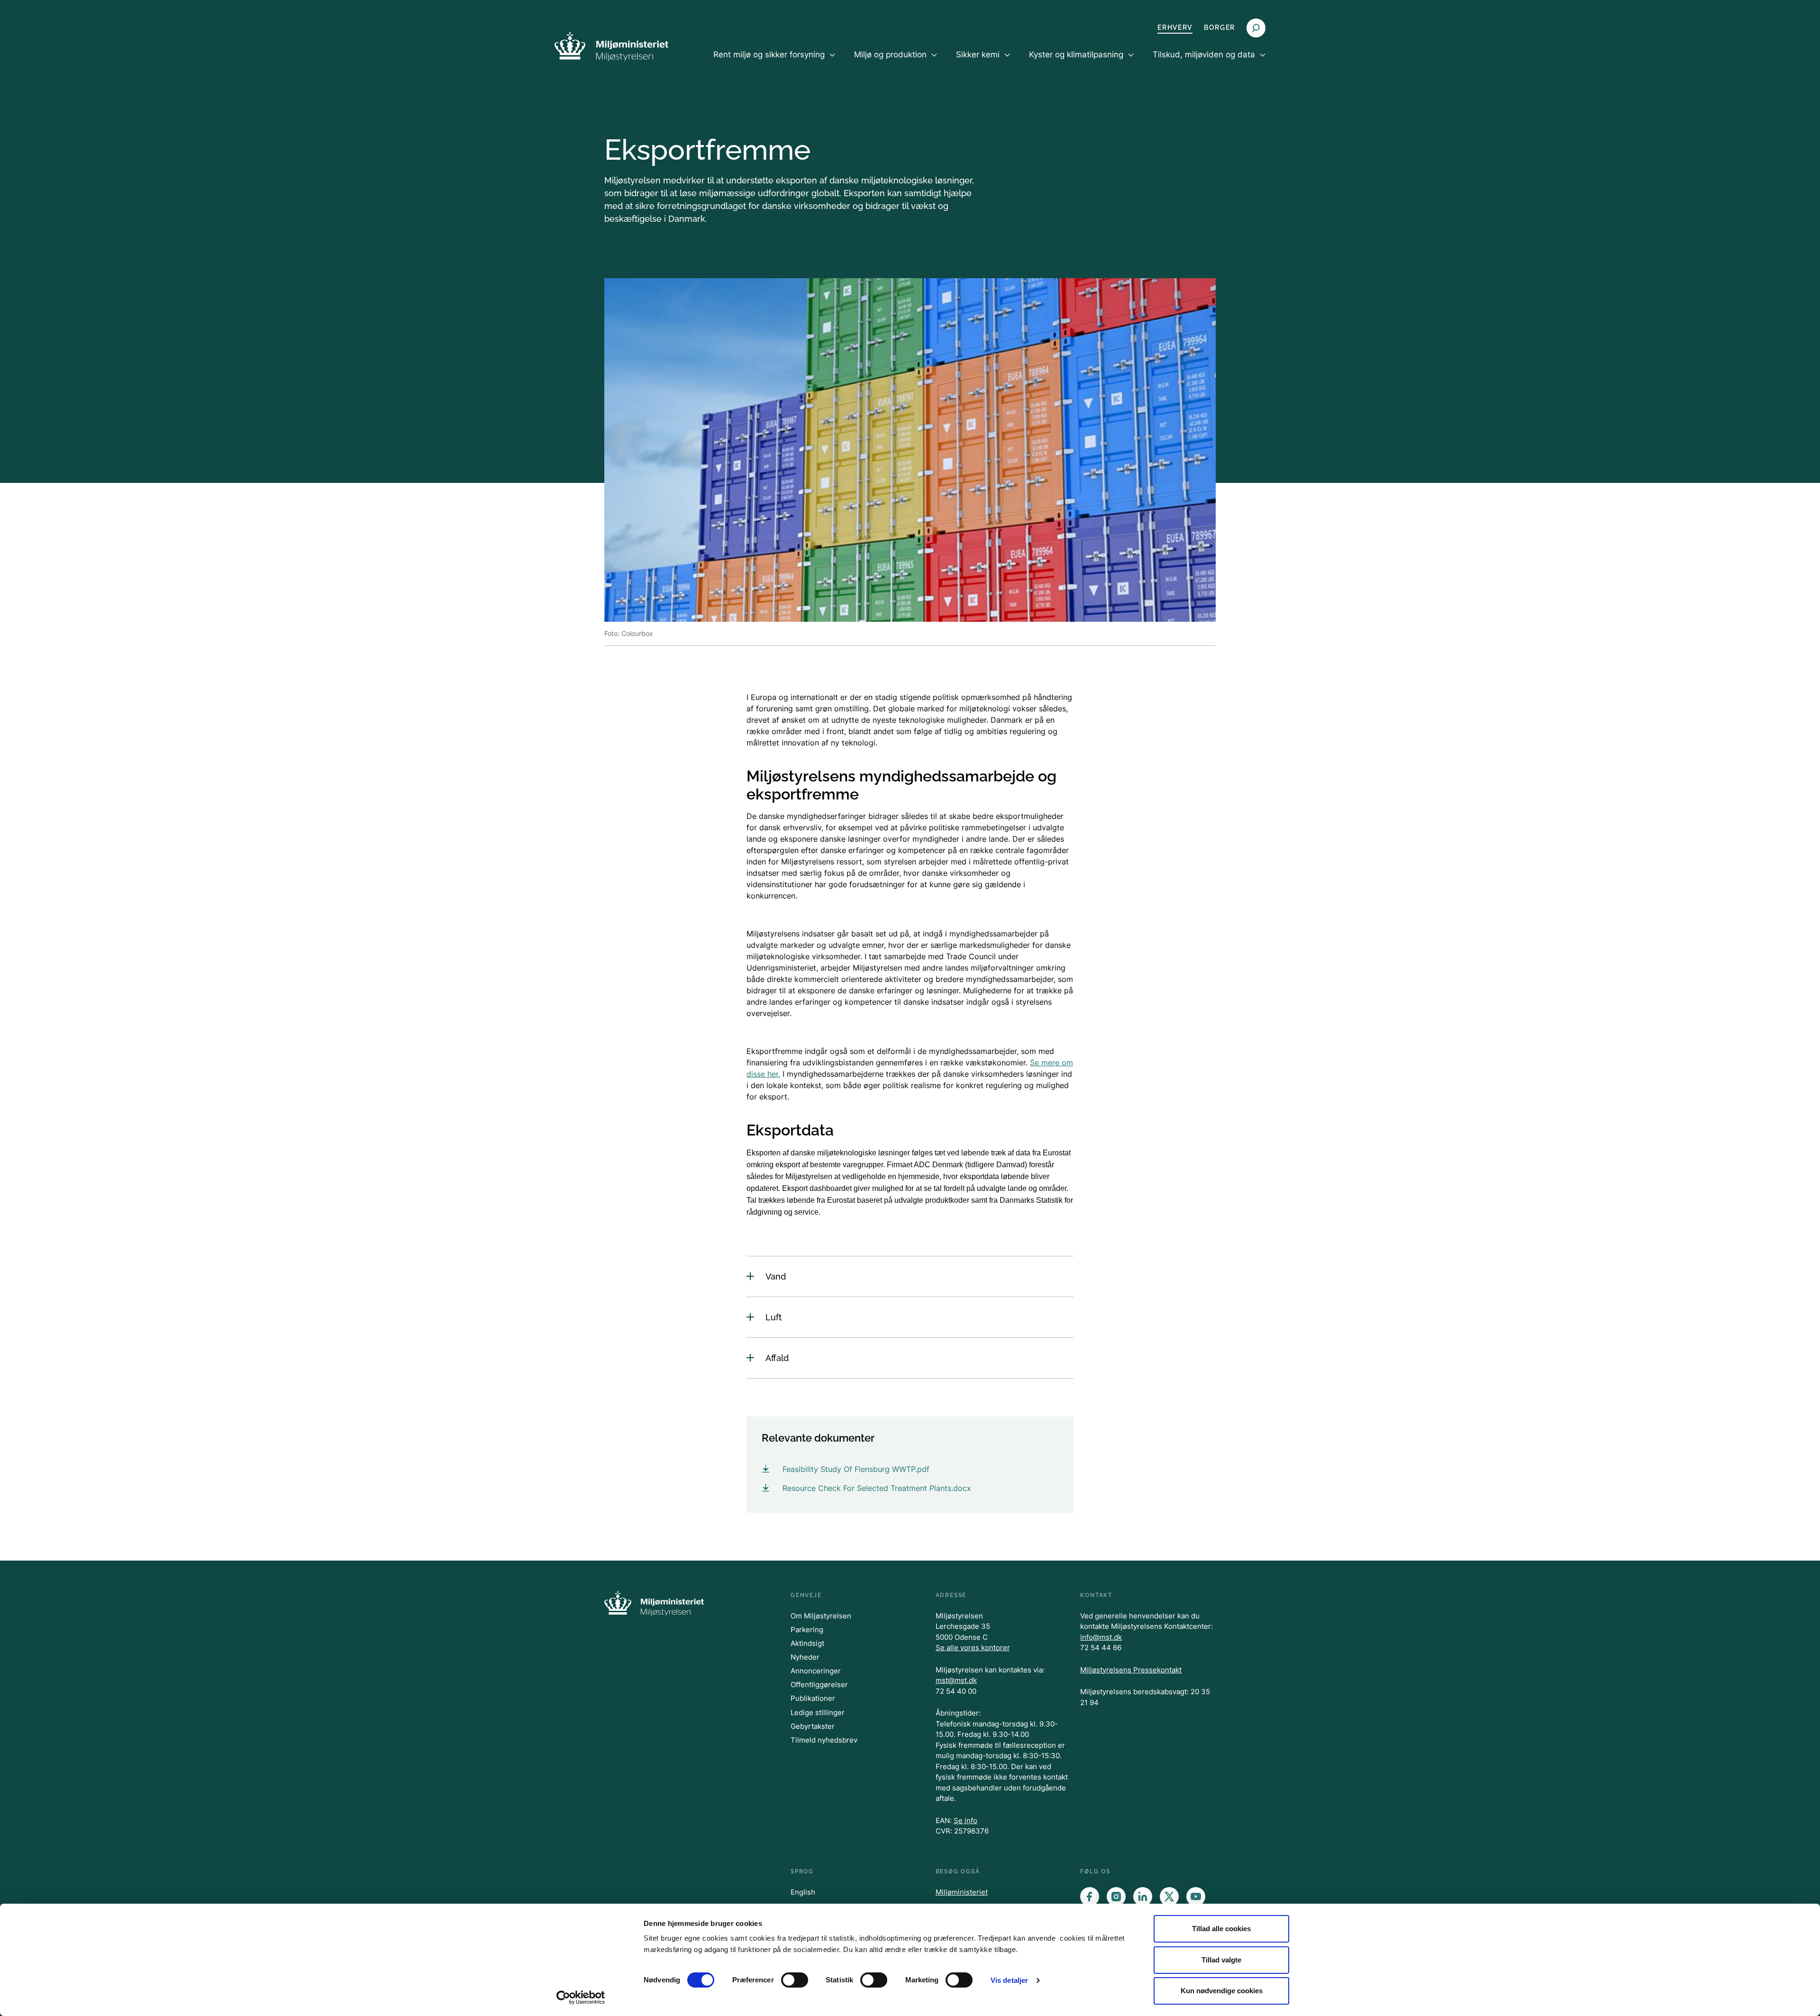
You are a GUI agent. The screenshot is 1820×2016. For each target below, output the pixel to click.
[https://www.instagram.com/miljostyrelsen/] (1116, 1897)
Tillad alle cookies (1221, 1929)
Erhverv (1175, 27)
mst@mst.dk (956, 1680)
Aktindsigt (807, 1643)
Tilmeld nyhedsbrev (824, 1740)
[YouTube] (1196, 1897)
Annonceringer (816, 1671)
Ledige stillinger (818, 1712)
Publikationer (813, 1698)
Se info (965, 1821)
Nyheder (805, 1657)
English (803, 1892)
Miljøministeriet (962, 1892)
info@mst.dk (1101, 1637)
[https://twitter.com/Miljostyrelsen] (1169, 1897)
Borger (1219, 27)
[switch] (795, 1980)
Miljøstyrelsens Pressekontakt (1131, 1670)
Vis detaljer (1009, 1980)
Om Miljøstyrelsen (821, 1616)
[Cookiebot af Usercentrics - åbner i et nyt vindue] (581, 1998)
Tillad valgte (1221, 1960)
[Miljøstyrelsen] (611, 46)
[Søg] (1256, 28)
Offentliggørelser (819, 1685)
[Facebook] (1090, 1897)
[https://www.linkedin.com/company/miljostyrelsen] (1143, 1897)
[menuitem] (774, 63)
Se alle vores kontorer (973, 1648)
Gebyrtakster (813, 1726)
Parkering (807, 1630)
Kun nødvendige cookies (1222, 1991)
